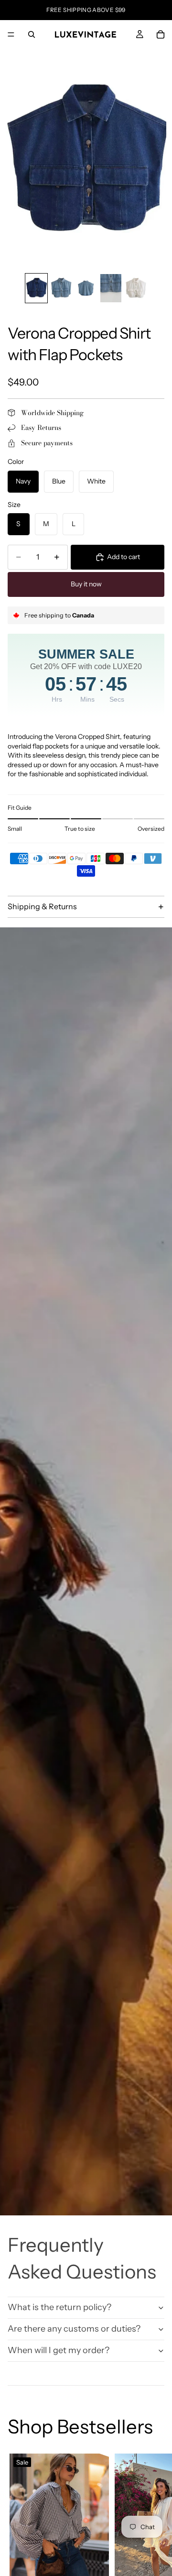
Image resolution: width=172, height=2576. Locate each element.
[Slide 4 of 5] (111, 288)
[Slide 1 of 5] (36, 288)
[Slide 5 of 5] (136, 288)
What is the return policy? (59, 2307)
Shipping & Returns (42, 906)
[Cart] (161, 34)
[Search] (32, 34)
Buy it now (86, 584)
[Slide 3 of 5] (86, 288)
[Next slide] (154, 2548)
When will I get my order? (59, 2350)
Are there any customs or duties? (74, 2329)
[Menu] (11, 34)
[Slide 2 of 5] (61, 288)
